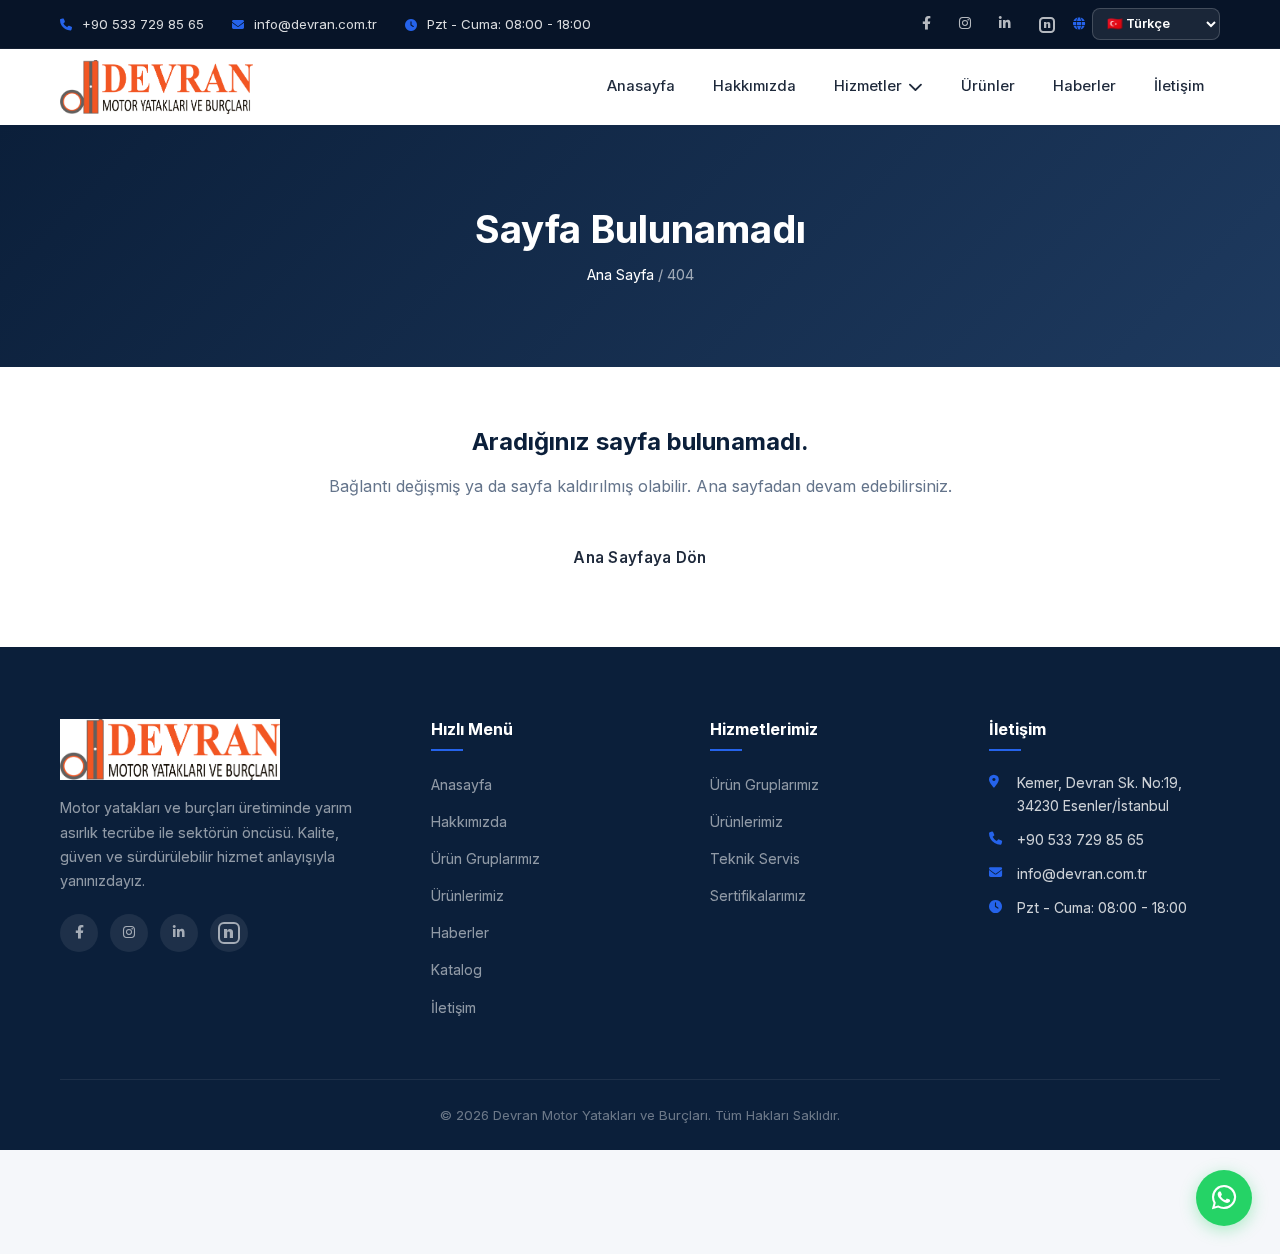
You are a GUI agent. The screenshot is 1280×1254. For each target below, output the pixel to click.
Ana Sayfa (620, 274)
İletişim (1179, 86)
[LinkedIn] (1005, 23)
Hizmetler (868, 86)
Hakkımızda (754, 86)
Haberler (1084, 86)
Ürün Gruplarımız (485, 858)
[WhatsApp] (1224, 1198)
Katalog (456, 969)
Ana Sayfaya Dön (640, 557)
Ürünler (988, 86)
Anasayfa (641, 86)
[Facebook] (926, 23)
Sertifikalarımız (758, 895)
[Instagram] (965, 23)
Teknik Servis (755, 858)
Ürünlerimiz (467, 895)
